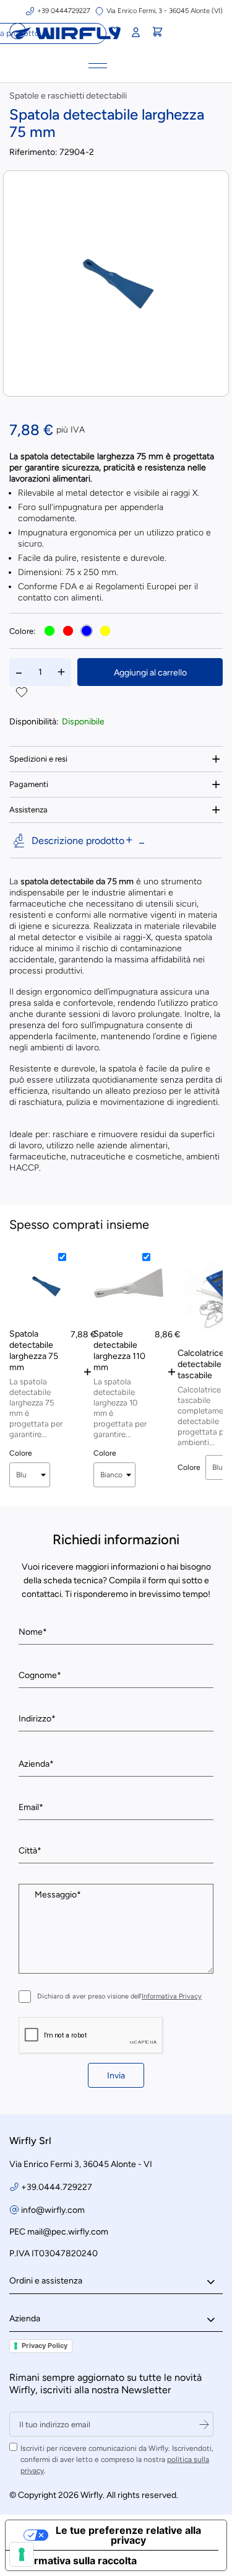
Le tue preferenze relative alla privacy (128, 2535)
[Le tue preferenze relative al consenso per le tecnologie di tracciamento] (22, 2554)
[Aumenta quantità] (61, 672)
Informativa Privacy (172, 1996)
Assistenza (28, 810)
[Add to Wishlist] (22, 693)
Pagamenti (29, 784)
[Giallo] (105, 631)
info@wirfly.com (53, 2210)
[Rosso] (68, 631)
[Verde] (49, 631)
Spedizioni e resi (38, 759)
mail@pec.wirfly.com (68, 2232)
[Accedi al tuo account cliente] (135, 33)
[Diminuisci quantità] (19, 672)
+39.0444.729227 (57, 2187)
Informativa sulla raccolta (76, 2561)
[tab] (116, 759)
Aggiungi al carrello (150, 673)
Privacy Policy (45, 2345)
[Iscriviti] (204, 2424)
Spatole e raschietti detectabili (68, 96)
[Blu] (87, 631)
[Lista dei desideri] (114, 33)
